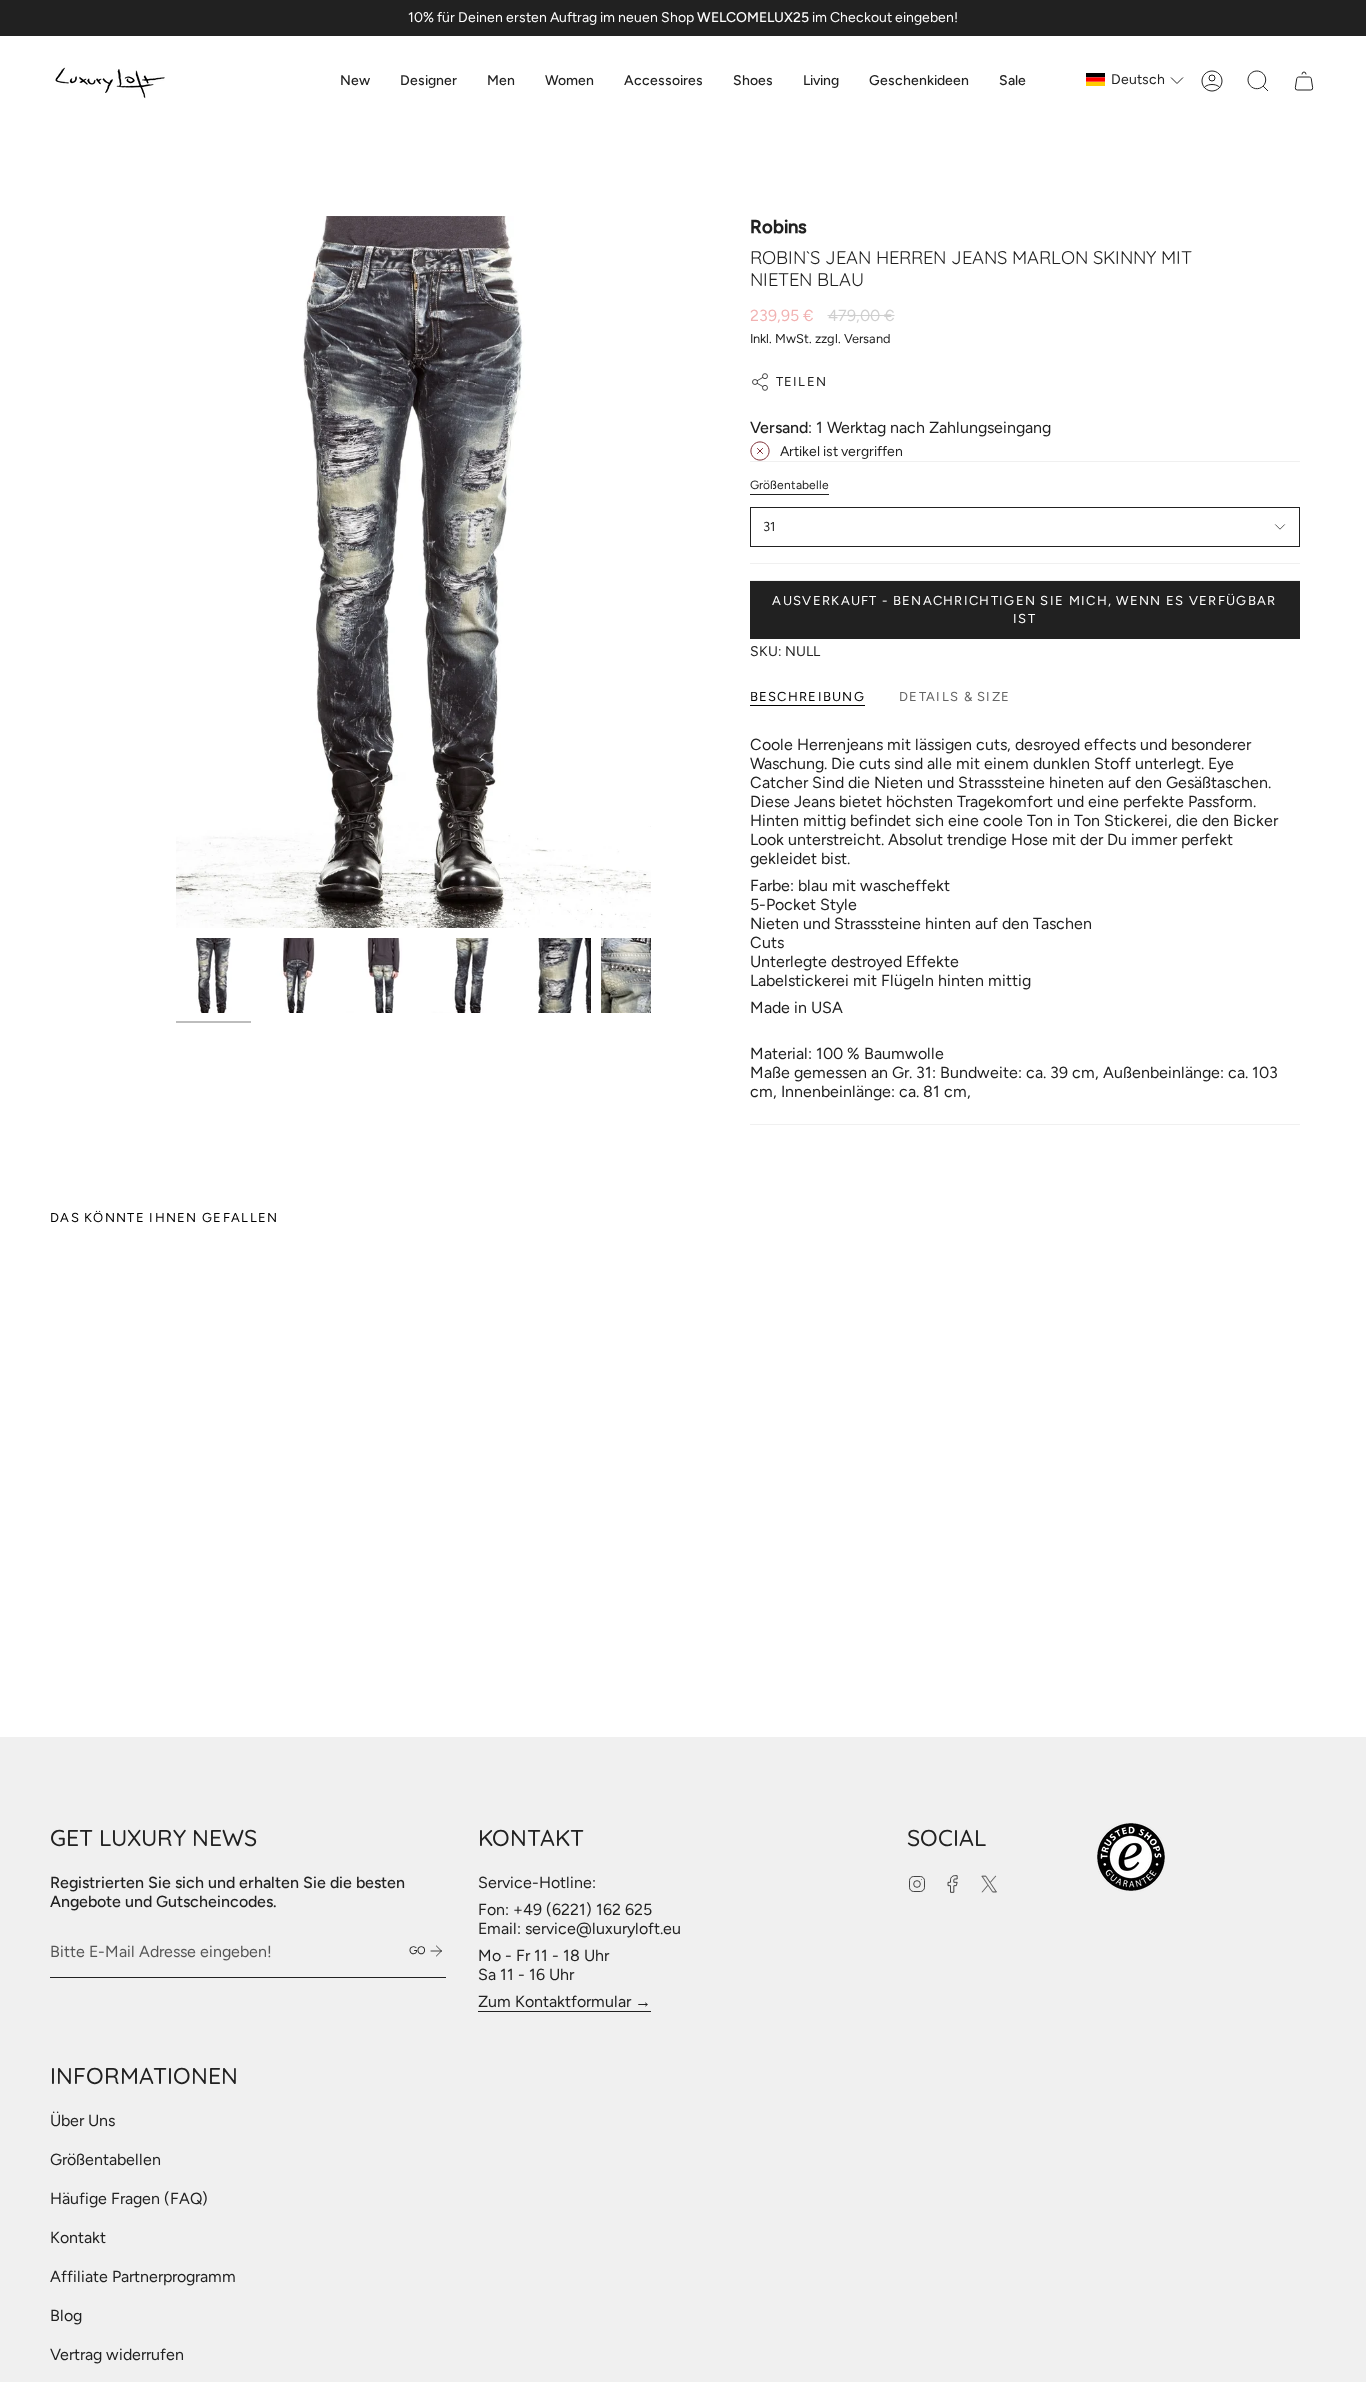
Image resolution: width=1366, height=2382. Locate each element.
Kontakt (78, 2237)
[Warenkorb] (1304, 81)
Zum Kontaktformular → (564, 2001)
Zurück (176, 572)
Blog (66, 2315)
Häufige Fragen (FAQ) (129, 2198)
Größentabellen (105, 2159)
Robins (778, 227)
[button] (428, 81)
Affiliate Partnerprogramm (143, 2276)
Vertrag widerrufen (117, 2354)
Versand (867, 338)
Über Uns (82, 2120)
